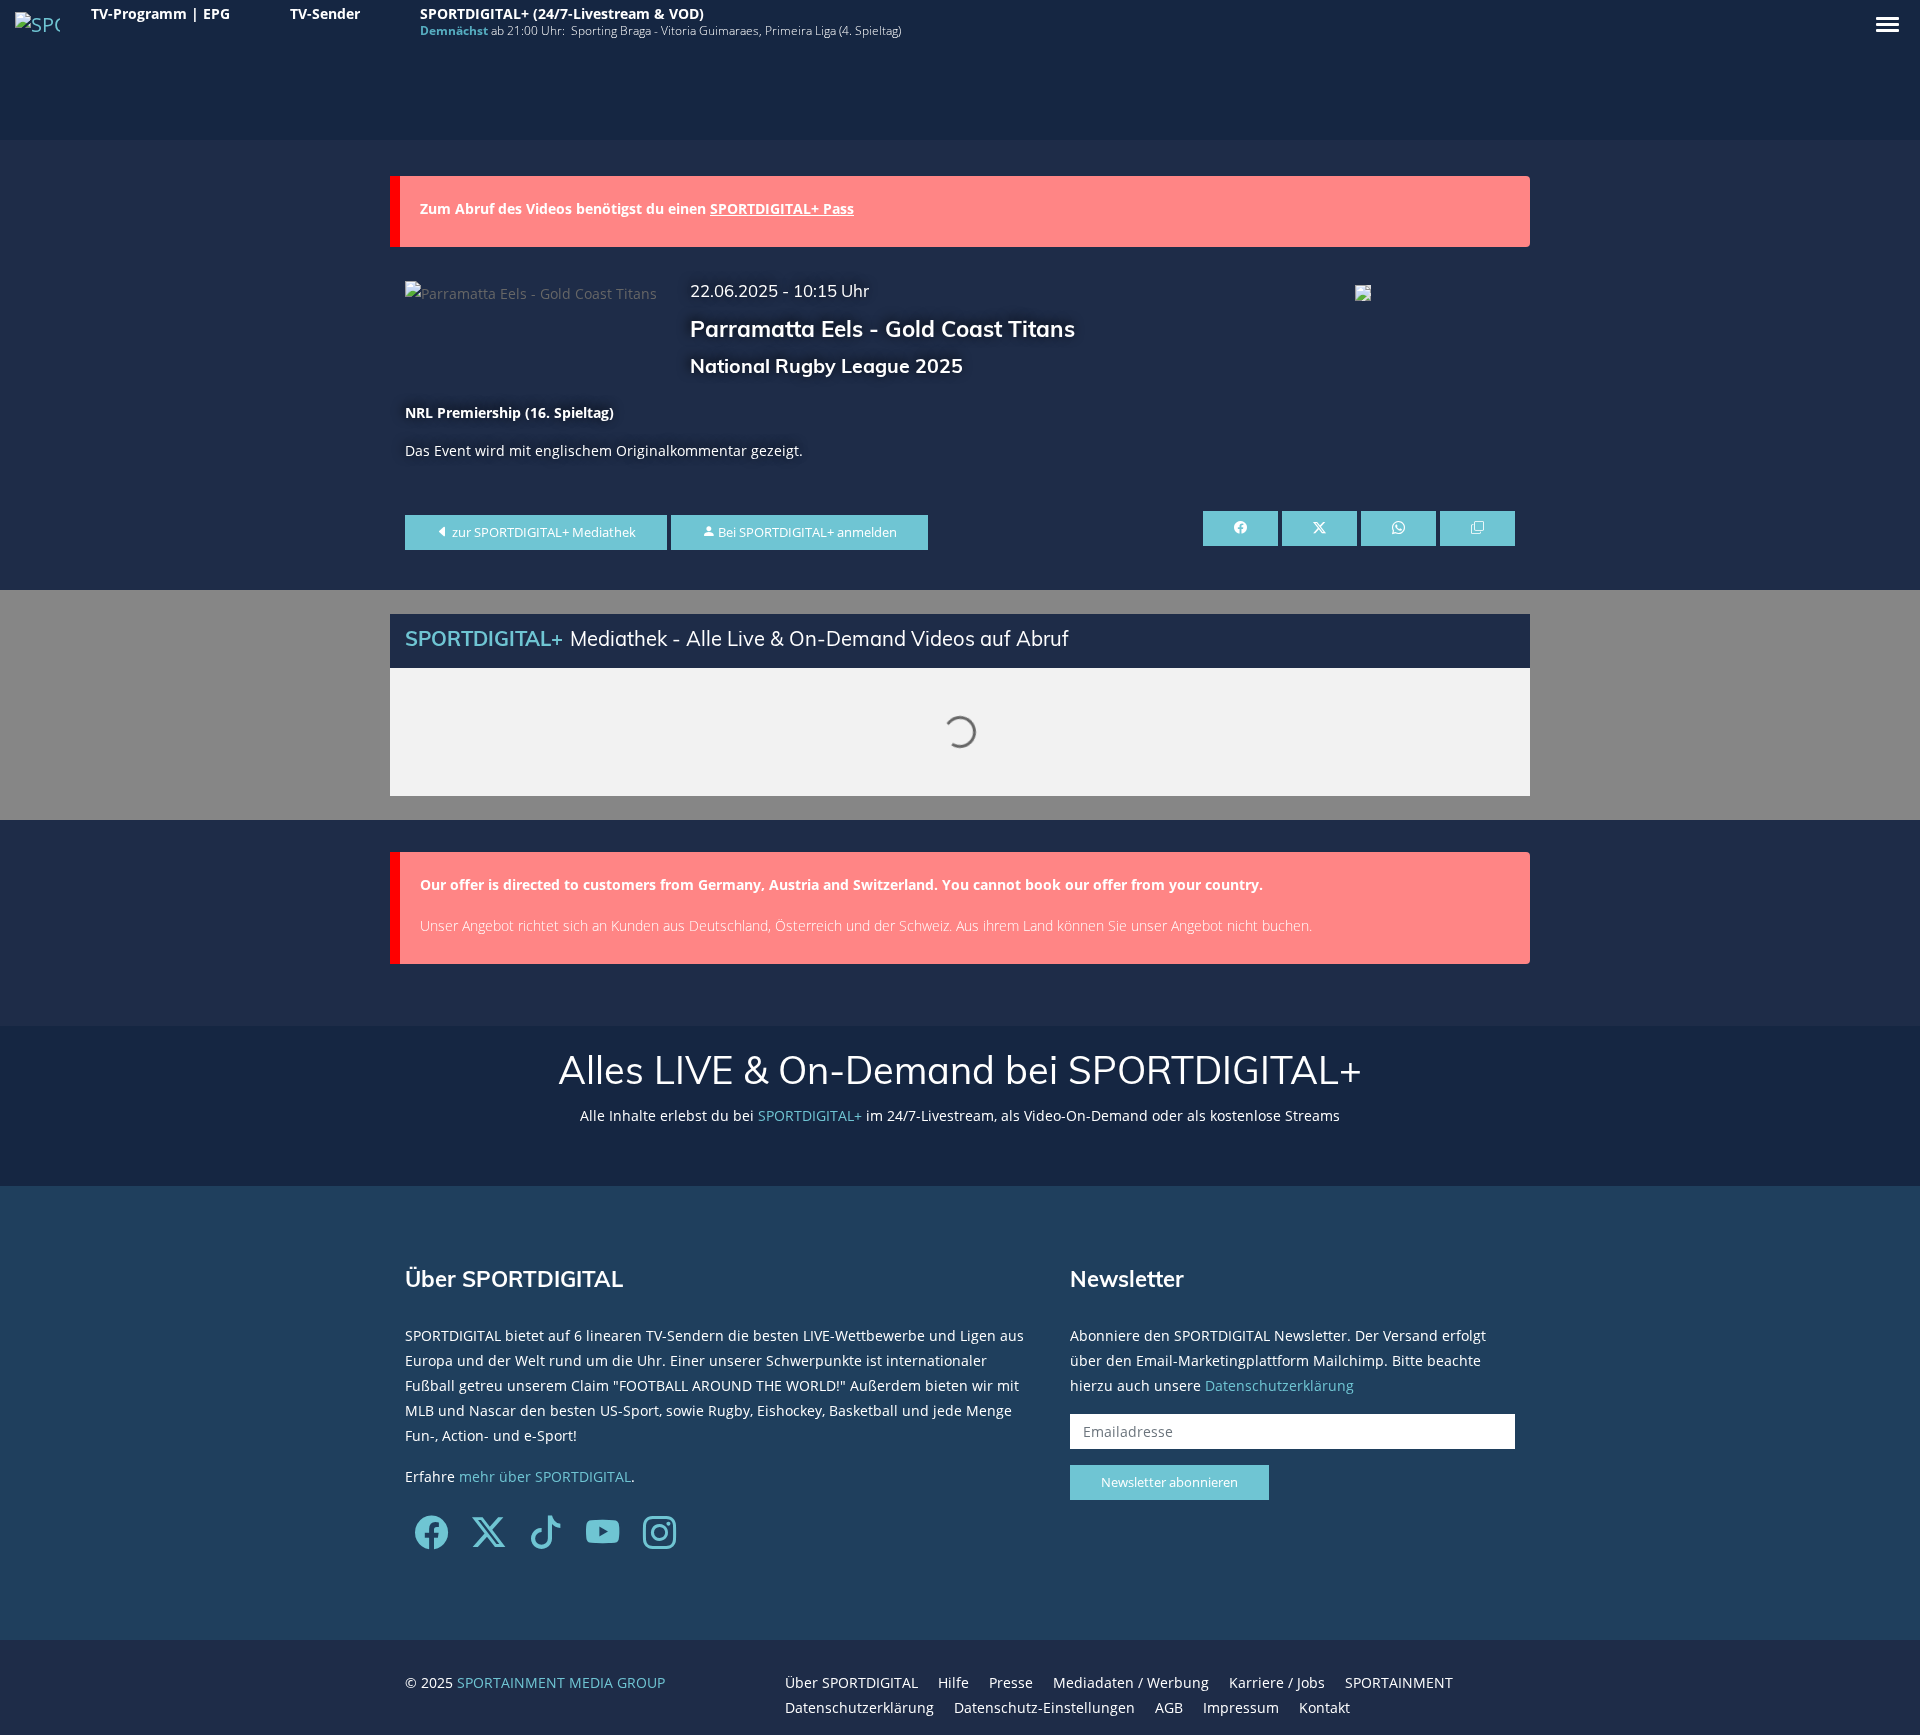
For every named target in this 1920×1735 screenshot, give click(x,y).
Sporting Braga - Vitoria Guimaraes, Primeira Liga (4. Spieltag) (736, 30)
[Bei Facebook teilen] (1240, 529)
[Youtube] (602, 1539)
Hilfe (953, 1682)
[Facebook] (431, 1539)
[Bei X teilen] (1319, 529)
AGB (1169, 1707)
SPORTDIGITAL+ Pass (782, 208)
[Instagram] (659, 1539)
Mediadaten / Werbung (1131, 1682)
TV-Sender (325, 13)
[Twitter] (488, 1539)
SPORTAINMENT (1399, 1682)
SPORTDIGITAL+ (810, 1115)
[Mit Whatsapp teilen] (1398, 529)
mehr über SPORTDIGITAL (545, 1476)
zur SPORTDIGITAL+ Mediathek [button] (542, 532)
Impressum (1241, 1707)
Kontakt (1324, 1707)
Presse (1011, 1682)
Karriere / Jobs (1277, 1682)
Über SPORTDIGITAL (851, 1682)
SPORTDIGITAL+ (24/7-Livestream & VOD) (562, 13)
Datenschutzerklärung (1279, 1385)
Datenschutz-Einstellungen (1044, 1707)
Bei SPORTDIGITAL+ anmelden (806, 532)
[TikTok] (545, 1539)
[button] (1887, 24)
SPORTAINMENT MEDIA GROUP (561, 1682)
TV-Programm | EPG (160, 13)
